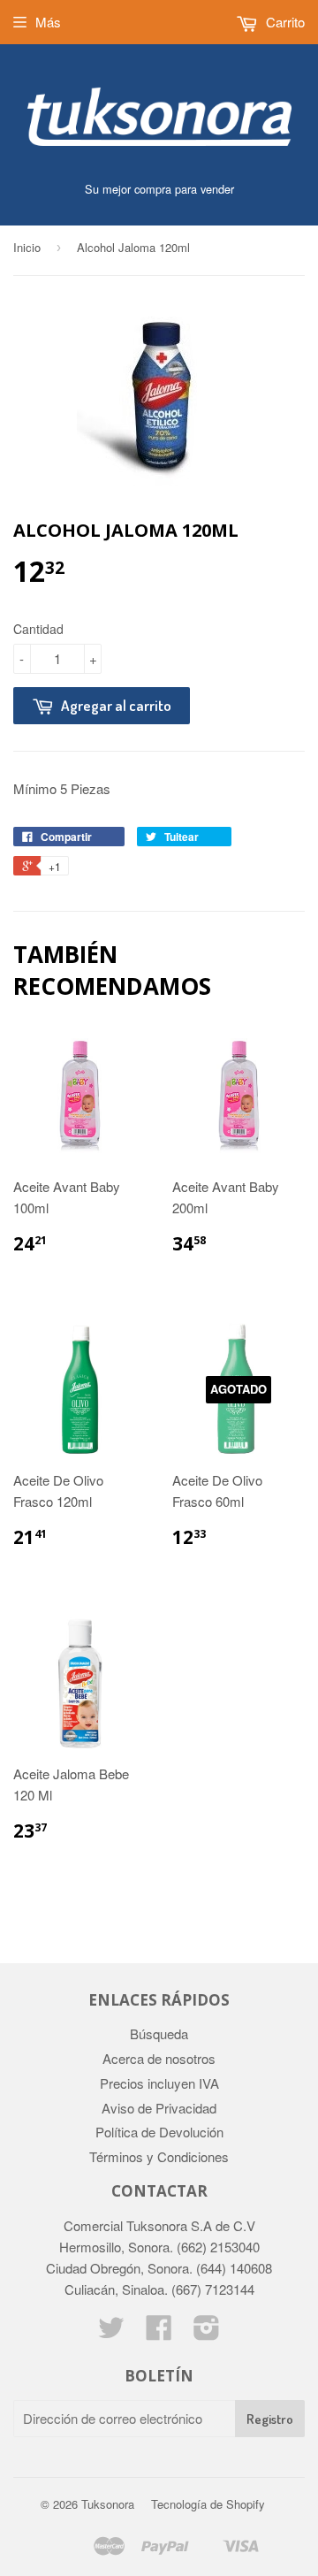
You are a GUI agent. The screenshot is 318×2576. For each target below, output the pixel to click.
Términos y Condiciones (159, 2156)
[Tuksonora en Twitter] (111, 2332)
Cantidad (38, 629)
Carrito (284, 22)
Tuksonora (108, 2504)
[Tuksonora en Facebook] (159, 2332)
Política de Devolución (159, 2132)
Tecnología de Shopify (208, 2504)
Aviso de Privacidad (159, 2108)
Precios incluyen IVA (159, 2083)
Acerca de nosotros (159, 2058)
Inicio (27, 247)
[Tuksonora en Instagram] (207, 2332)
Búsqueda (159, 2033)
